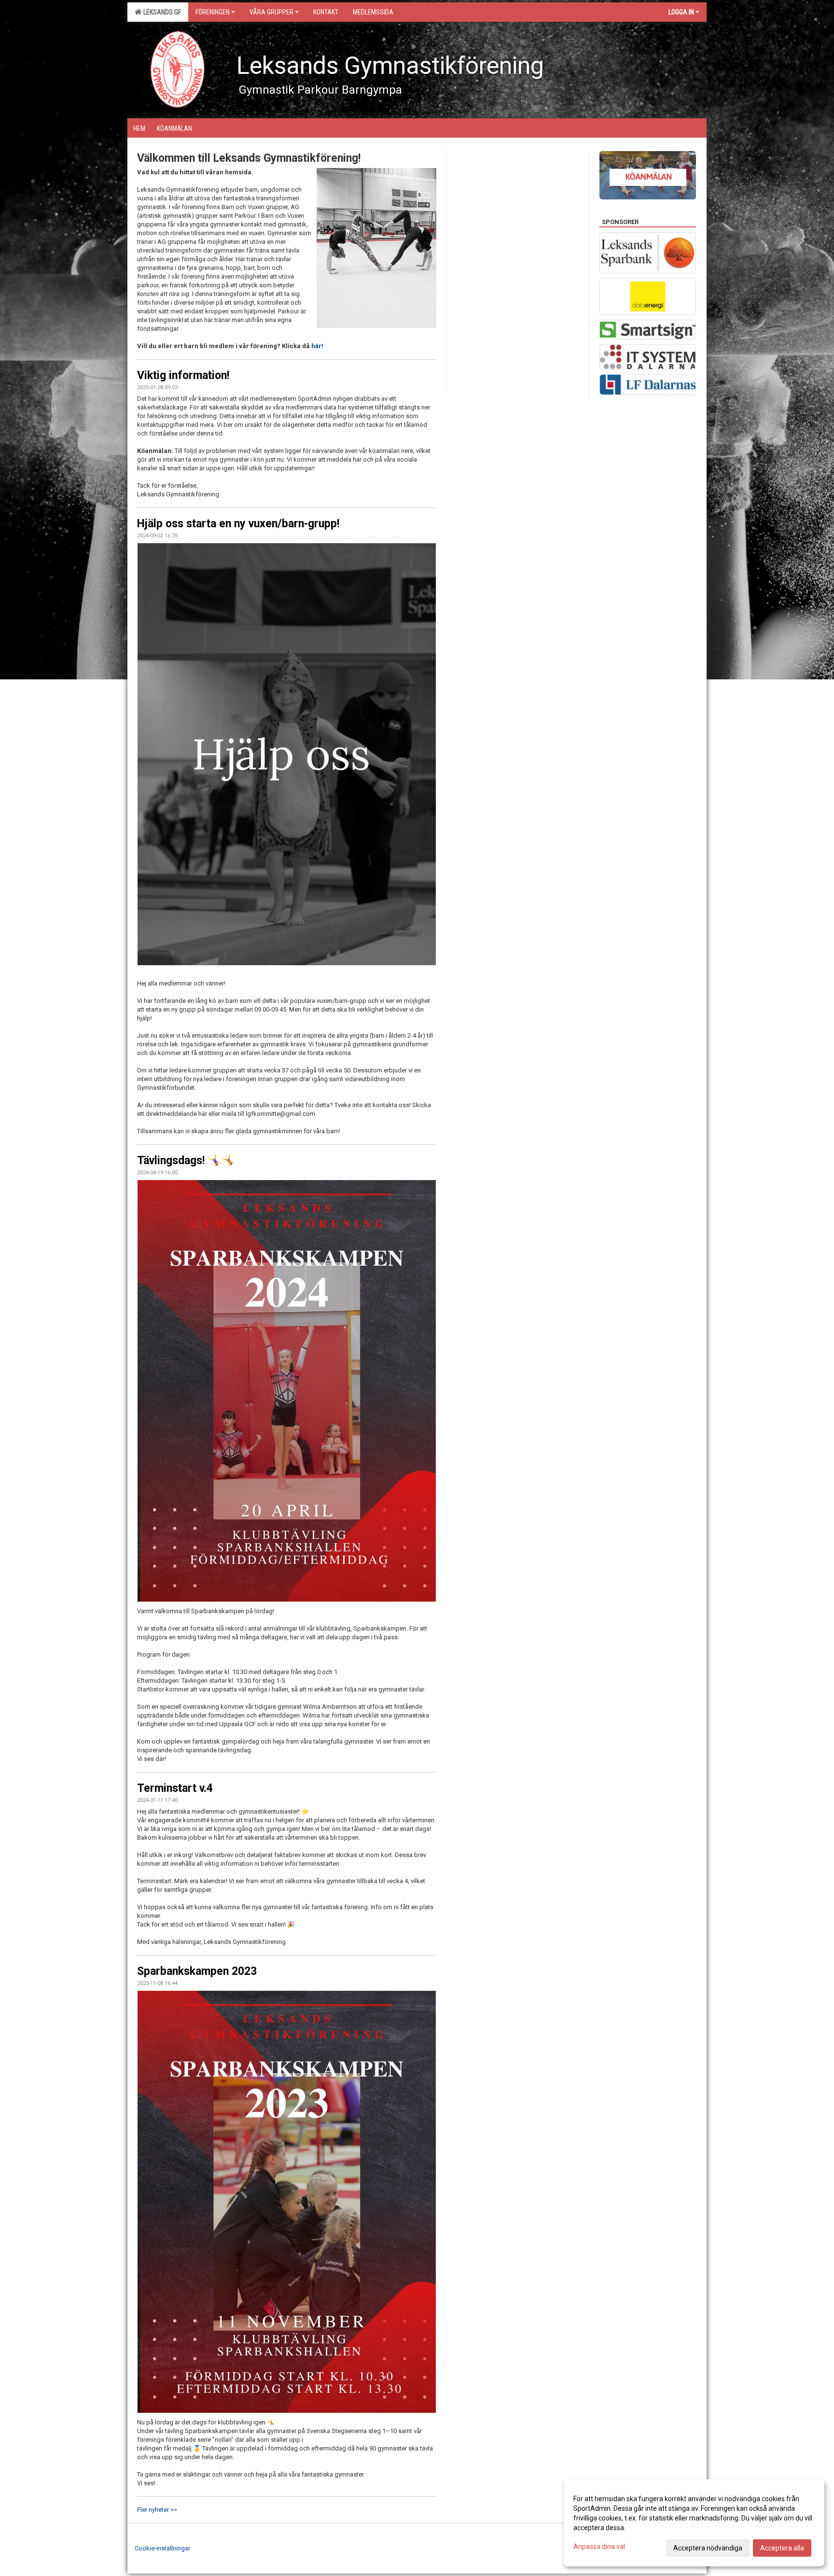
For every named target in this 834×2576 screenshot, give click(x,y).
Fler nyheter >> (157, 2510)
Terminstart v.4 (175, 1788)
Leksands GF (161, 12)
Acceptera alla (782, 2548)
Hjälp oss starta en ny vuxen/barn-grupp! (238, 524)
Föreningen (213, 12)
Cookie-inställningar (162, 2548)
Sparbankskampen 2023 (197, 1971)
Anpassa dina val (599, 2547)
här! (317, 346)
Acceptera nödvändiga (708, 2548)
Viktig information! (183, 375)
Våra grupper (271, 12)
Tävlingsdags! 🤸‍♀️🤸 (186, 1161)
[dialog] (694, 2523)
